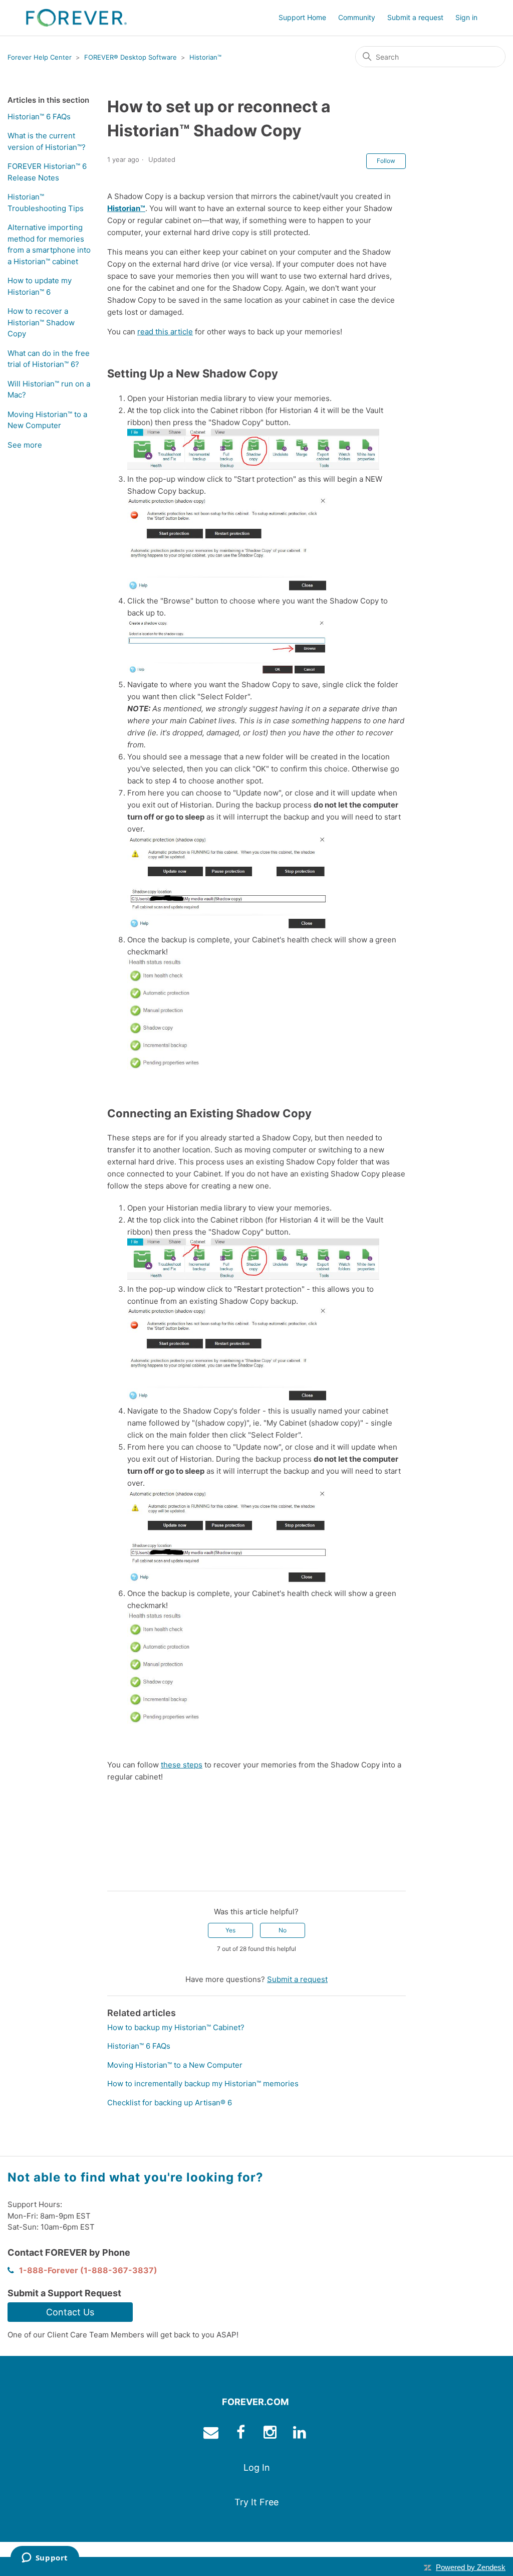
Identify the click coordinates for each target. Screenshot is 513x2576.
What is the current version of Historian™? (47, 141)
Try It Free (256, 2502)
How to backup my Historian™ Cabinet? (176, 2027)
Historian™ (205, 57)
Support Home (302, 17)
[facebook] (242, 2434)
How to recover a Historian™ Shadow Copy (41, 322)
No (283, 1930)
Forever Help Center (40, 57)
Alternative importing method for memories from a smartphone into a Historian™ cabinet (49, 244)
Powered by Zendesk (471, 2567)
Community (357, 17)
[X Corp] (129, 1876)
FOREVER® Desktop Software (131, 57)
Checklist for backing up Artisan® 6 (170, 2103)
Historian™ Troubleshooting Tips (46, 203)
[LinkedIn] (144, 1876)
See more (25, 445)
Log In (257, 2467)
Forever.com (255, 2402)
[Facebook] (115, 1876)
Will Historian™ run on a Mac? (49, 389)
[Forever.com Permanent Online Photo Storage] (76, 18)
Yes (230, 1930)
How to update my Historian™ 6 (40, 286)
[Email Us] (212, 2434)
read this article (165, 332)
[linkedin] (301, 2434)
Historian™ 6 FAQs (39, 117)
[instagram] (271, 2434)
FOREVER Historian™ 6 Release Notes (47, 172)
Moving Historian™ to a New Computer (47, 420)
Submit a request (415, 17)
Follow (386, 161)
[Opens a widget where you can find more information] (45, 2558)
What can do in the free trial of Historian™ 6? (49, 359)
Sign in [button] (466, 17)
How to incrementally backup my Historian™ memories (203, 2084)
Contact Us (70, 2312)
